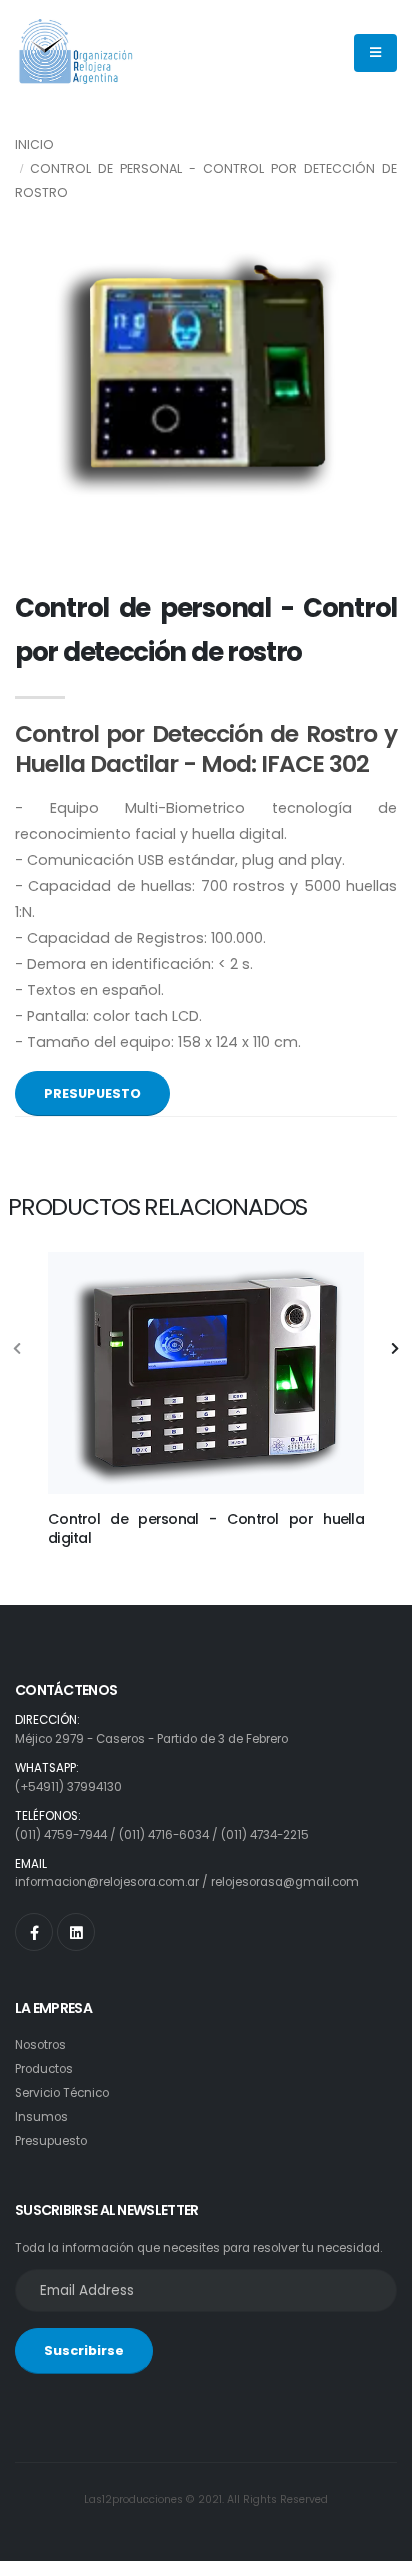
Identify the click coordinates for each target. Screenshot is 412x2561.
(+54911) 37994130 (68, 1787)
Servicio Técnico (62, 2093)
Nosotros (40, 2045)
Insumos (41, 2117)
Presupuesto (51, 2141)
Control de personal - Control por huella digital (206, 1528)
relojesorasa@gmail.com (285, 1882)
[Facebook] (34, 1932)
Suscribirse (84, 2350)
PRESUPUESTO (92, 1093)
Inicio (34, 144)
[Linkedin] (76, 1932)
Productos (44, 2069)
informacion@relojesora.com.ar (107, 1882)
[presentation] (18, 1350)
